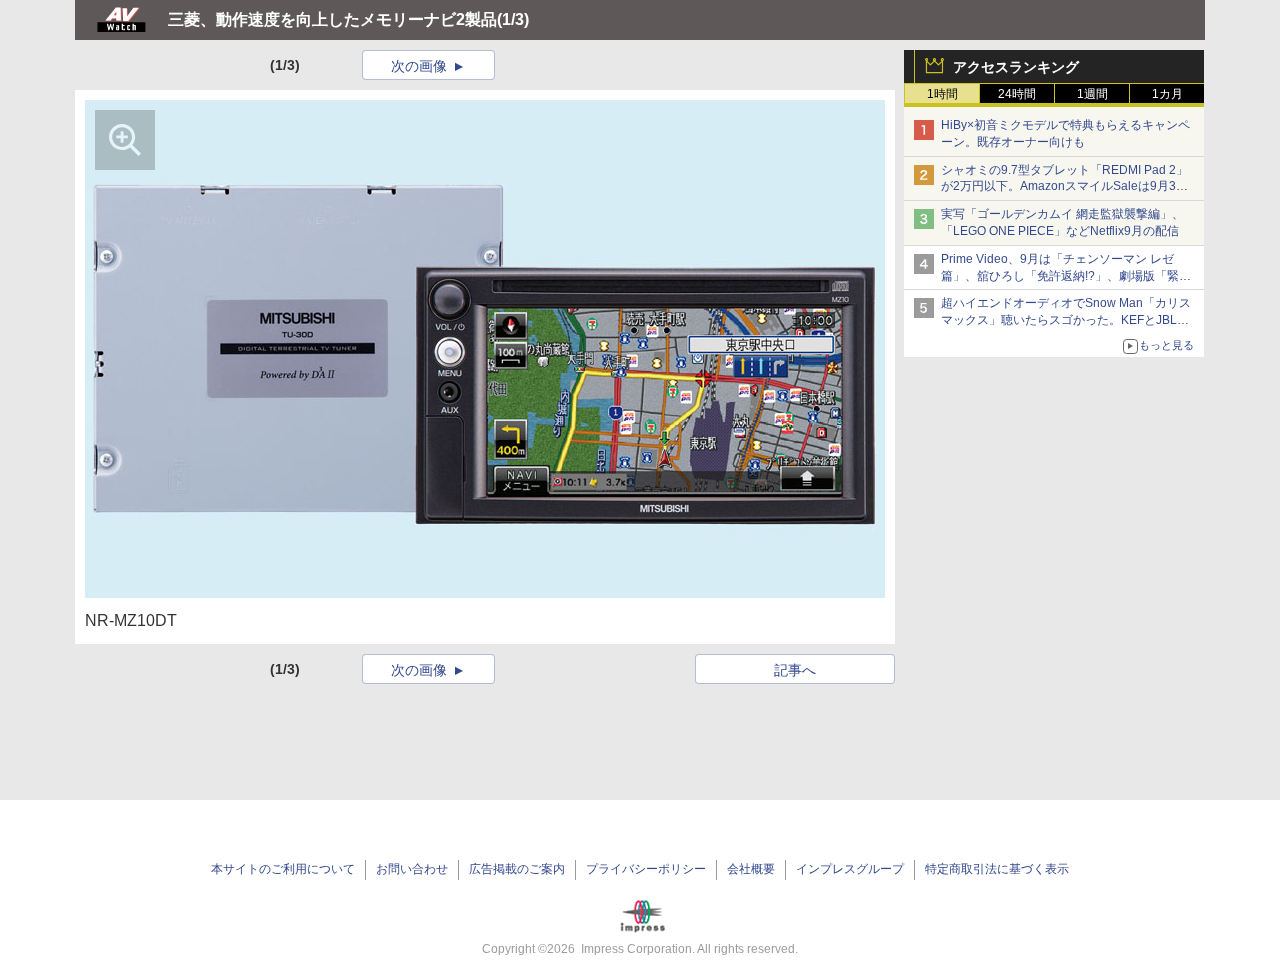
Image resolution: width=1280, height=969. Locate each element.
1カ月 (1167, 94)
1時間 (942, 94)
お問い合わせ (412, 869)
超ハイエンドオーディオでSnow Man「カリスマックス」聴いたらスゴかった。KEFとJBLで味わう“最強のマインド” (1066, 320)
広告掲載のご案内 (517, 869)
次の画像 (419, 66)
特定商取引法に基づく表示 (997, 869)
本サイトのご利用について (283, 869)
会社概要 (751, 869)
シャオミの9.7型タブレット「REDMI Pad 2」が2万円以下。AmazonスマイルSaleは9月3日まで (1064, 187)
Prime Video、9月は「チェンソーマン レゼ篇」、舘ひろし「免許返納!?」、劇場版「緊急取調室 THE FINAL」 (1066, 276)
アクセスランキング (1016, 67)
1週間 (1092, 94)
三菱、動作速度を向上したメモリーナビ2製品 (332, 19)
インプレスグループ (850, 869)
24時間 (1017, 94)
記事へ (795, 670)
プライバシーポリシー (646, 869)
